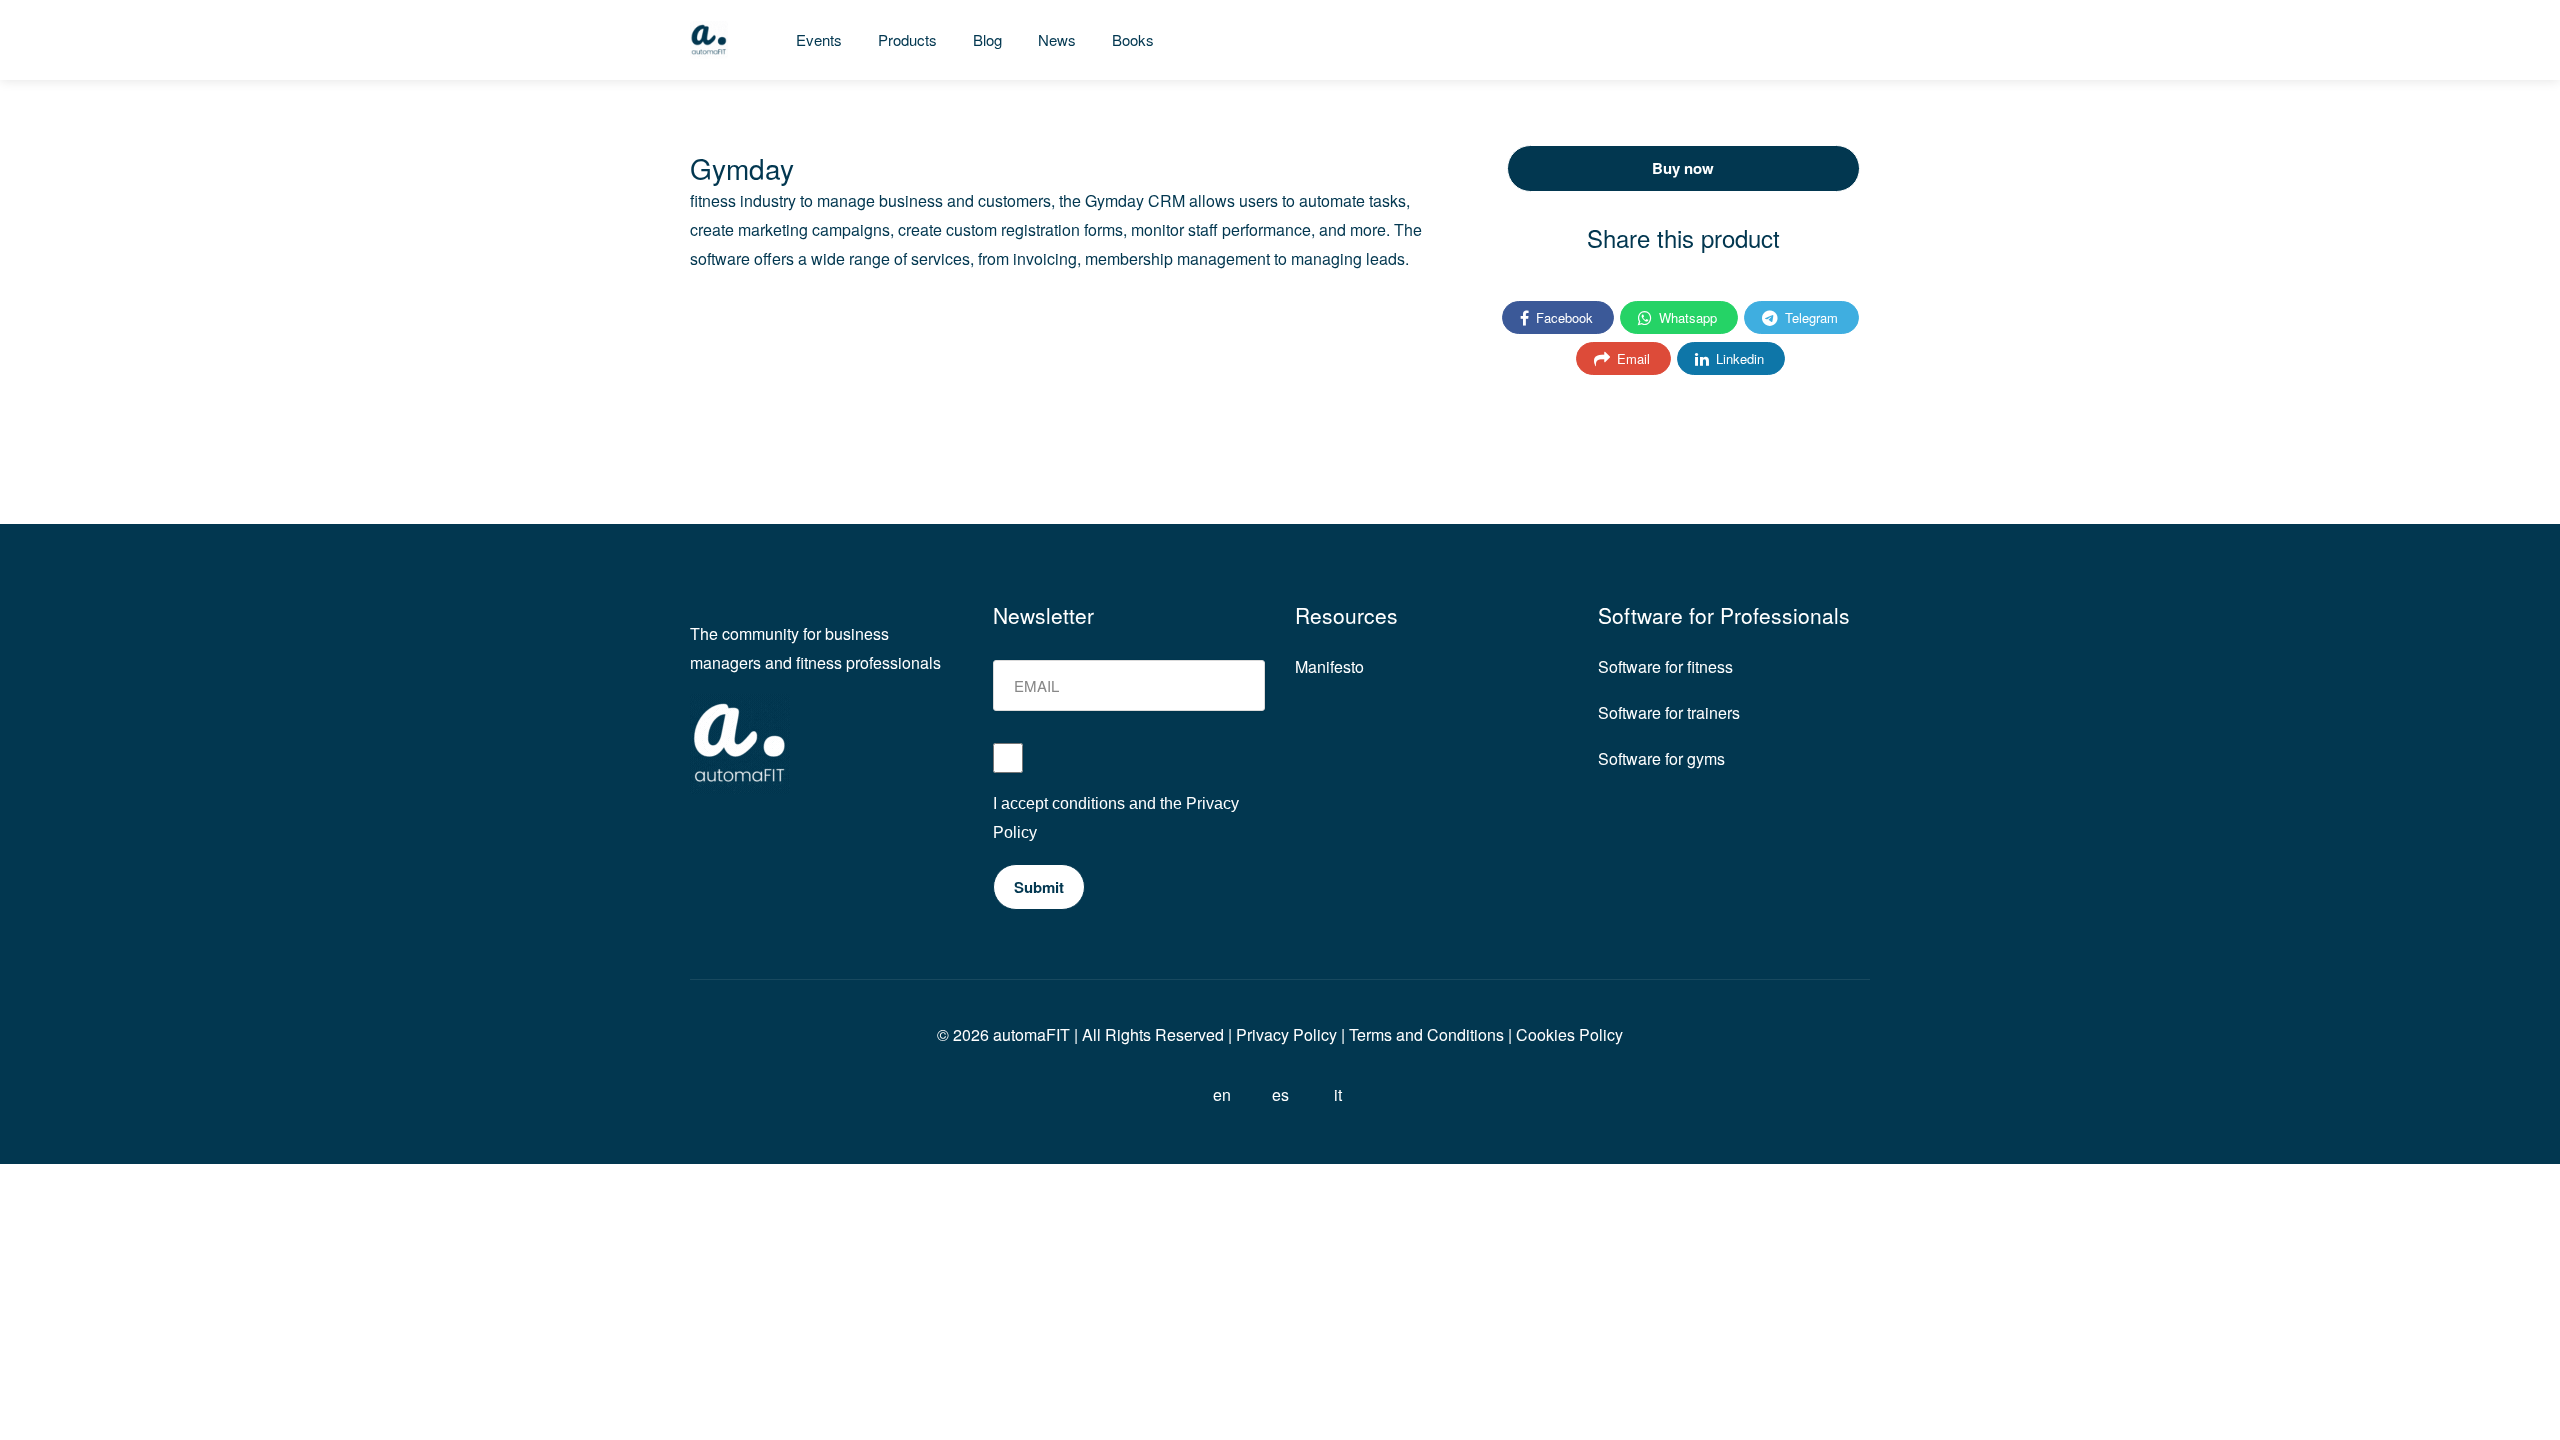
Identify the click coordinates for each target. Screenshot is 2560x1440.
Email (1631, 358)
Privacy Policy (1284, 1034)
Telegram (1809, 317)
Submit (1039, 887)
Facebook (1562, 317)
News (1057, 39)
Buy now (1683, 168)
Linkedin (1738, 358)
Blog (987, 39)
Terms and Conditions (1426, 1034)
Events (819, 39)
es (1280, 1094)
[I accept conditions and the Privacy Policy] (1129, 766)
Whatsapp (1686, 317)
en (1222, 1094)
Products (907, 39)
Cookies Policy (1569, 1034)
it (1338, 1094)
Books (1133, 39)
